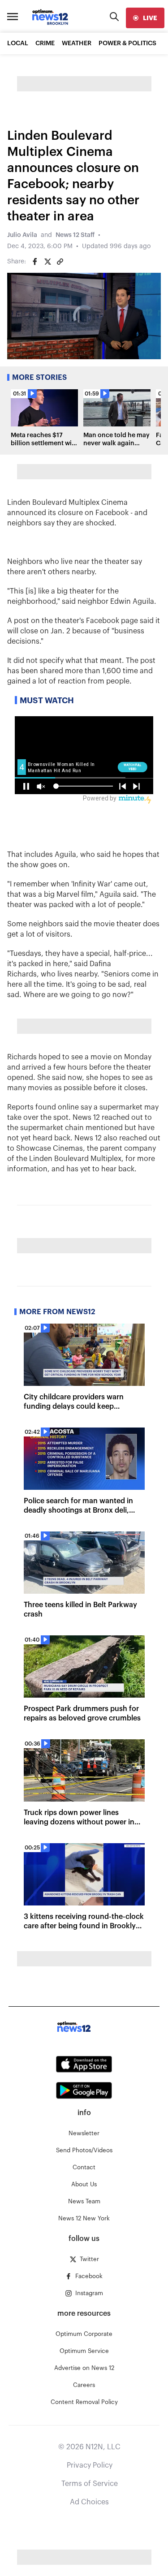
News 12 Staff (75, 235)
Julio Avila (22, 235)
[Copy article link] (60, 262)
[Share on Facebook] (35, 262)
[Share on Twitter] (47, 262)
